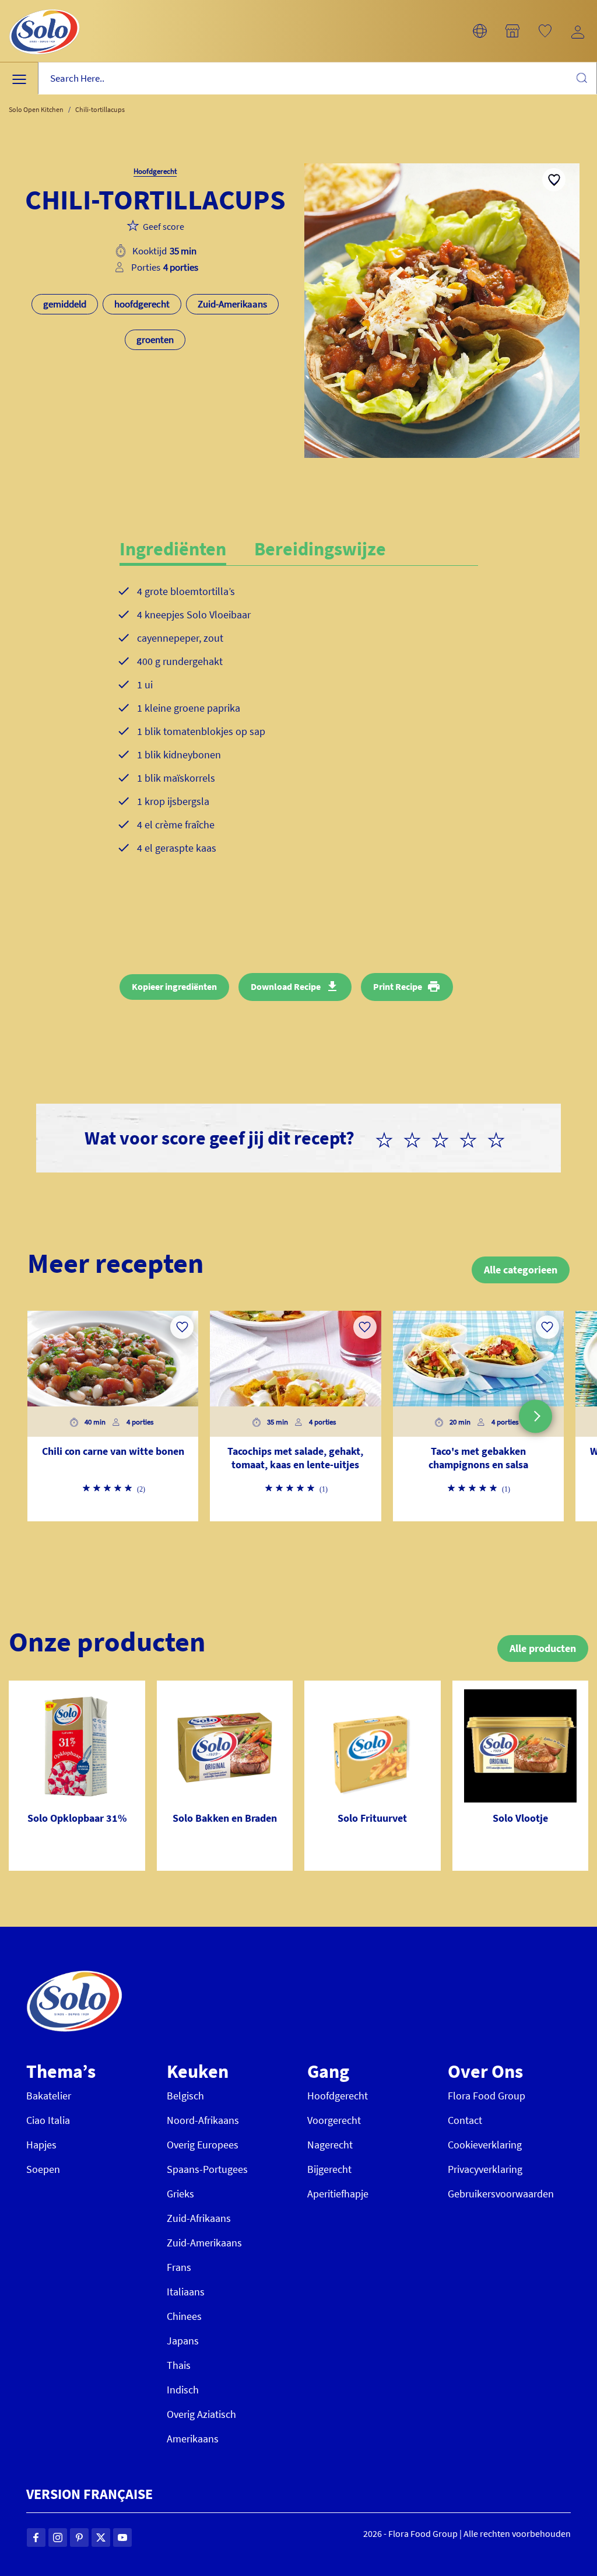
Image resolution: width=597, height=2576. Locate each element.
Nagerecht (330, 2145)
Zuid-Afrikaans (199, 2218)
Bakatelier (49, 2096)
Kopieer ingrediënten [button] (174, 986)
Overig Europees (203, 2145)
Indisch (183, 2390)
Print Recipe (398, 986)
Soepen (43, 2169)
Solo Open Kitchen (36, 109)
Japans (183, 2341)
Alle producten (543, 1648)
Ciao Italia (48, 2120)
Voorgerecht (334, 2120)
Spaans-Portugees (207, 2169)
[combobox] (317, 78)
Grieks (180, 2194)
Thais (179, 2365)
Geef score (164, 226)
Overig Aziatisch (201, 2414)
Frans (179, 2267)
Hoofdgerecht (338, 2096)
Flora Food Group (487, 2096)
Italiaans (186, 2292)
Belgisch (185, 2096)
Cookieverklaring (485, 2145)
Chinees (184, 2316)
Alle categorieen (521, 1270)
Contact (465, 2120)
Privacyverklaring (485, 2169)
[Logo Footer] (74, 1977)
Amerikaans (193, 2439)
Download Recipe (286, 986)
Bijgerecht (329, 2169)
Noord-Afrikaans (203, 2120)
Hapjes (41, 2145)
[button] (480, 31)
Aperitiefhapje (338, 2194)
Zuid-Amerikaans (204, 2243)
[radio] (389, 1138)
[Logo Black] (44, 7)
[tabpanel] (299, 729)
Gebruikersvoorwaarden (501, 2194)
